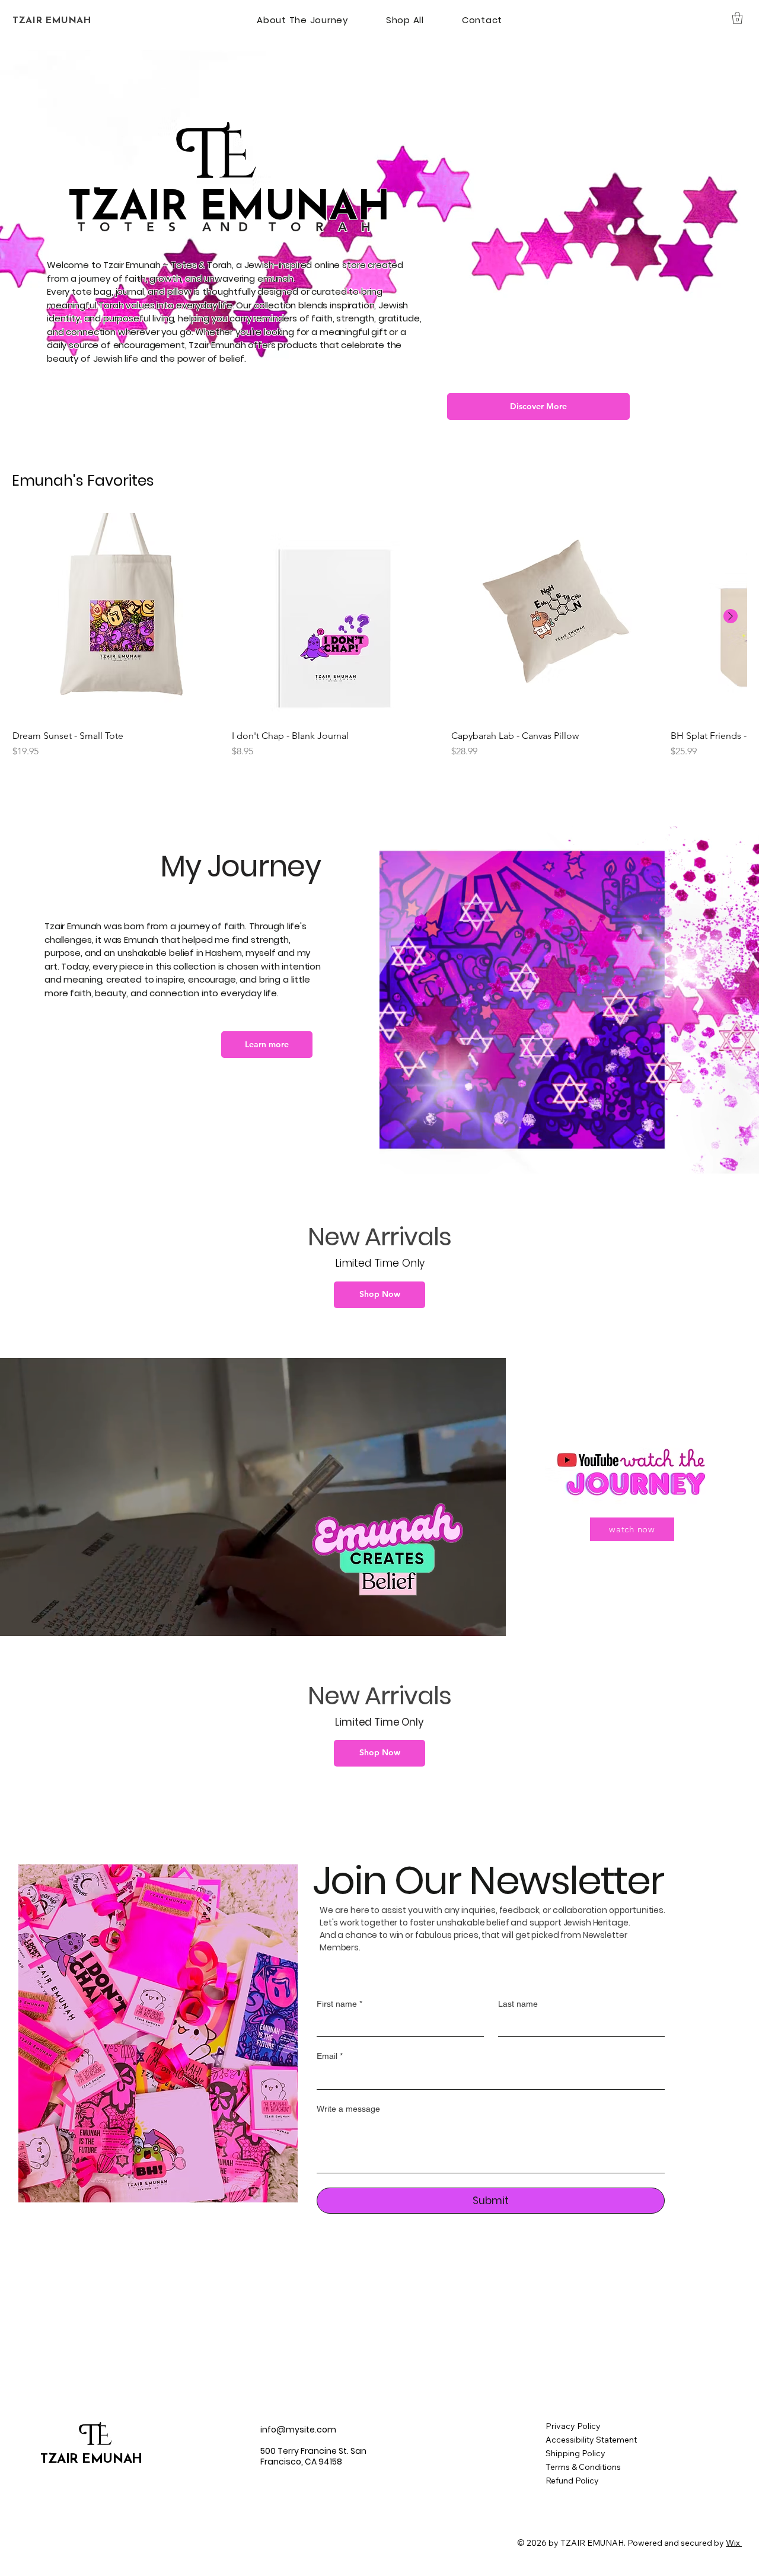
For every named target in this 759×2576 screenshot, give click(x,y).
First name (339, 2004)
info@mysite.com (298, 2430)
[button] (737, 18)
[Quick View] (116, 617)
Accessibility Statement (591, 2440)
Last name (518, 2004)
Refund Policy (572, 2481)
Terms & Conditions (583, 2467)
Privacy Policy (573, 2426)
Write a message (348, 2109)
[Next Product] (731, 616)
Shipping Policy (575, 2453)
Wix (733, 2543)
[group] (379, 636)
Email (330, 2056)
